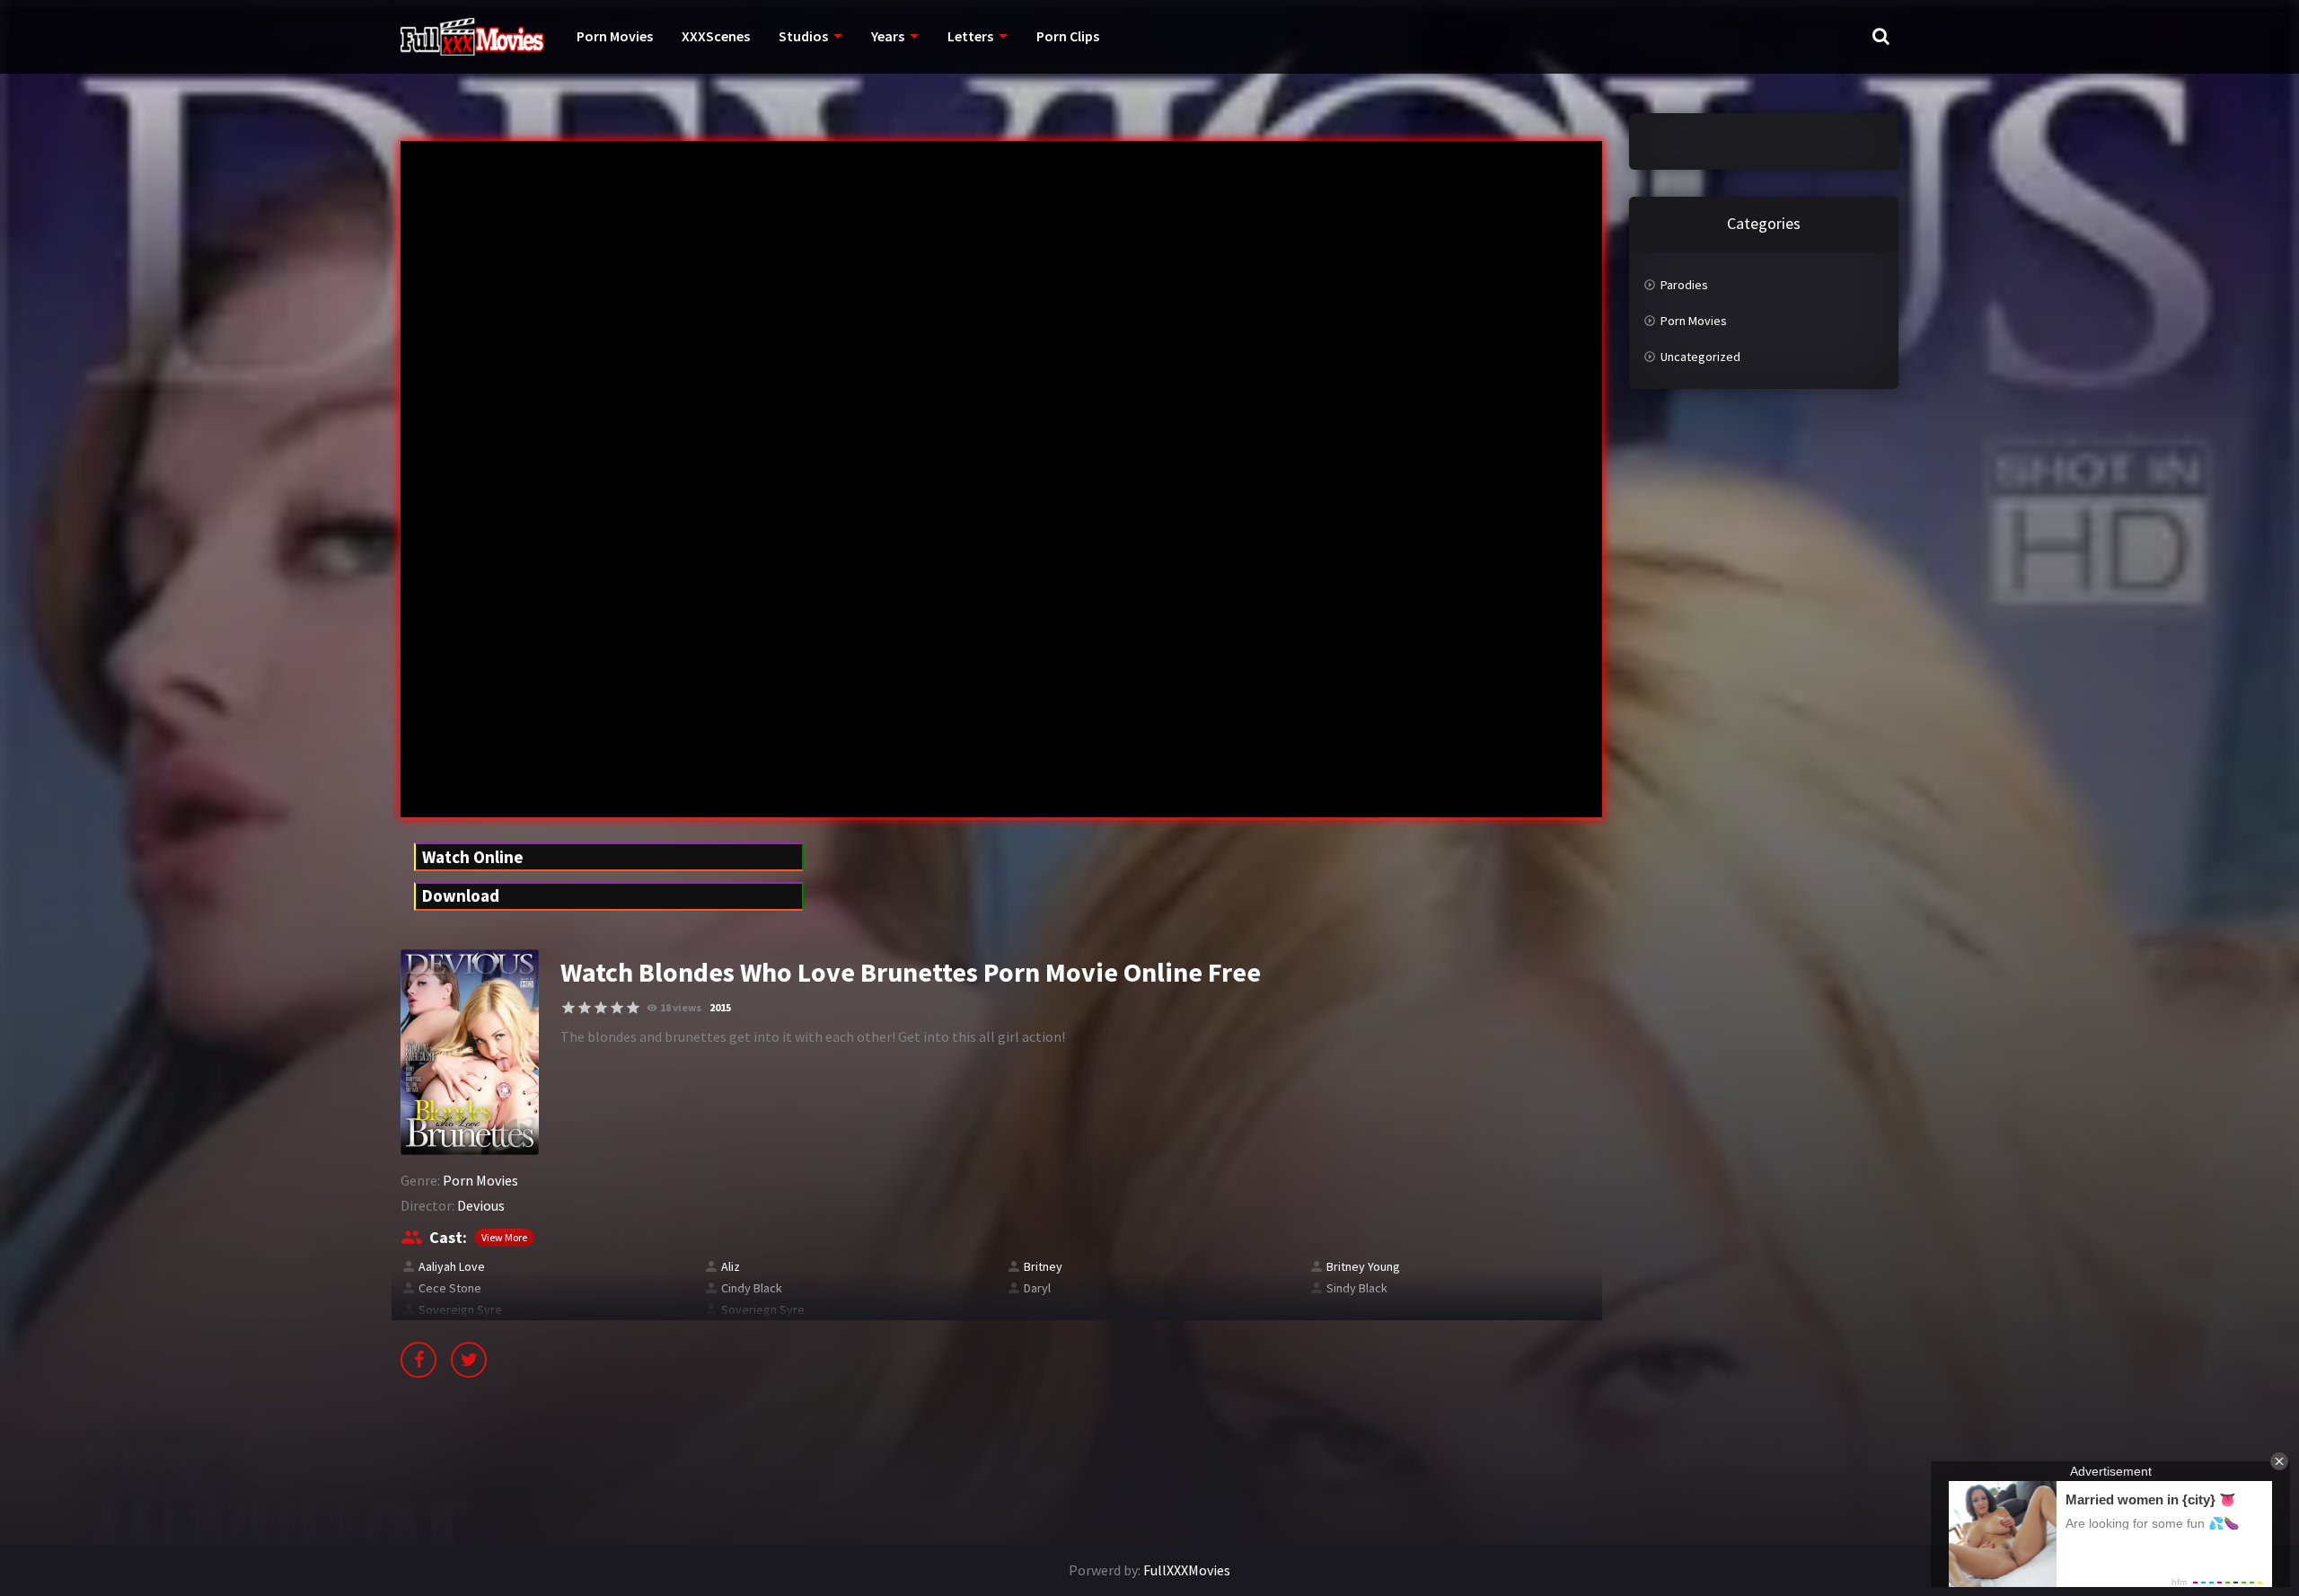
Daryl (1037, 1288)
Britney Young (1363, 1266)
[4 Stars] (617, 1008)
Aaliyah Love (452, 1266)
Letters (970, 36)
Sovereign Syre (460, 1309)
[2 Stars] (585, 1008)
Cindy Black (752, 1288)
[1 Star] (568, 1008)
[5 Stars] (633, 1008)
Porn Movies (615, 36)
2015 (720, 1007)
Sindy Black (1357, 1288)
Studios (803, 36)
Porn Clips (1068, 36)
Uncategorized (1700, 357)
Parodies (1684, 285)
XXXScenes (716, 36)
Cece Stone (450, 1288)
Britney (1043, 1266)
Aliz (731, 1266)
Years (888, 36)
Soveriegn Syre (763, 1309)
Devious (481, 1205)
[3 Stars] (601, 1008)
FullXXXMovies (1187, 1570)
